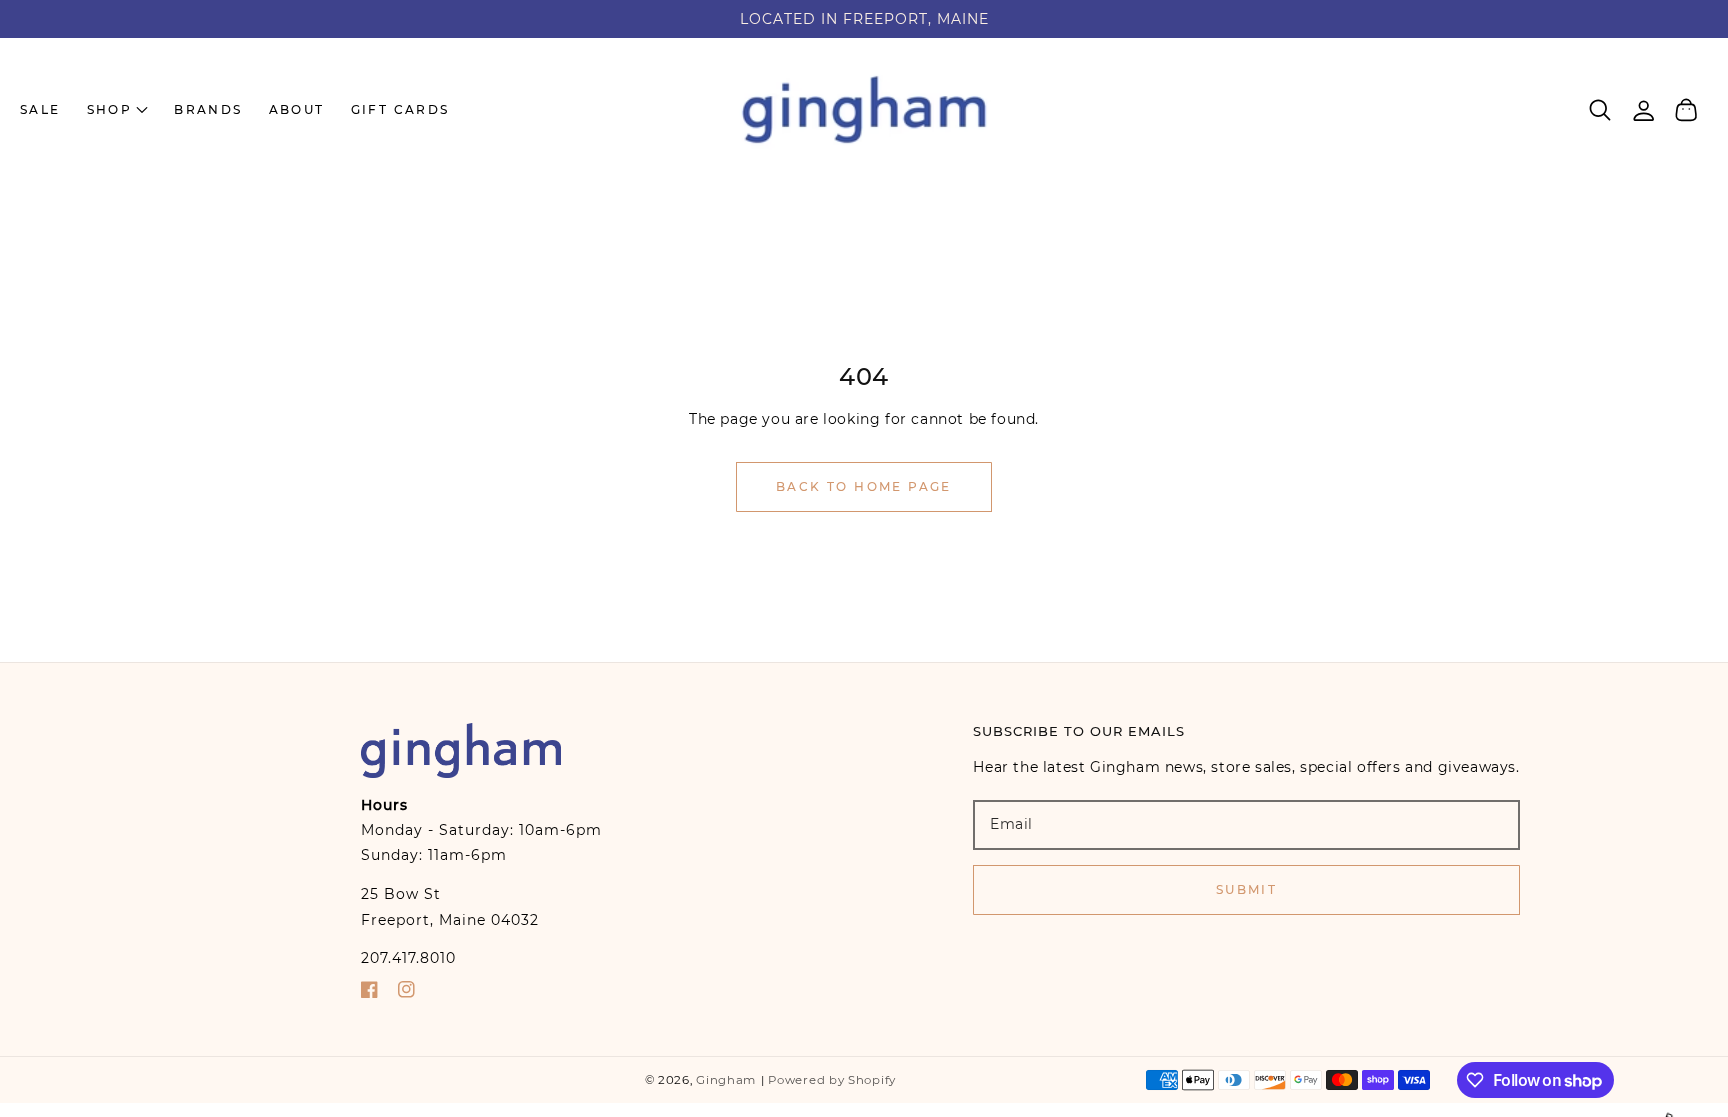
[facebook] (369, 993)
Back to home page (864, 486)
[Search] (1600, 110)
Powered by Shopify (832, 1080)
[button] (1600, 109)
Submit (1246, 889)
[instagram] (406, 993)
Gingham (726, 1080)
